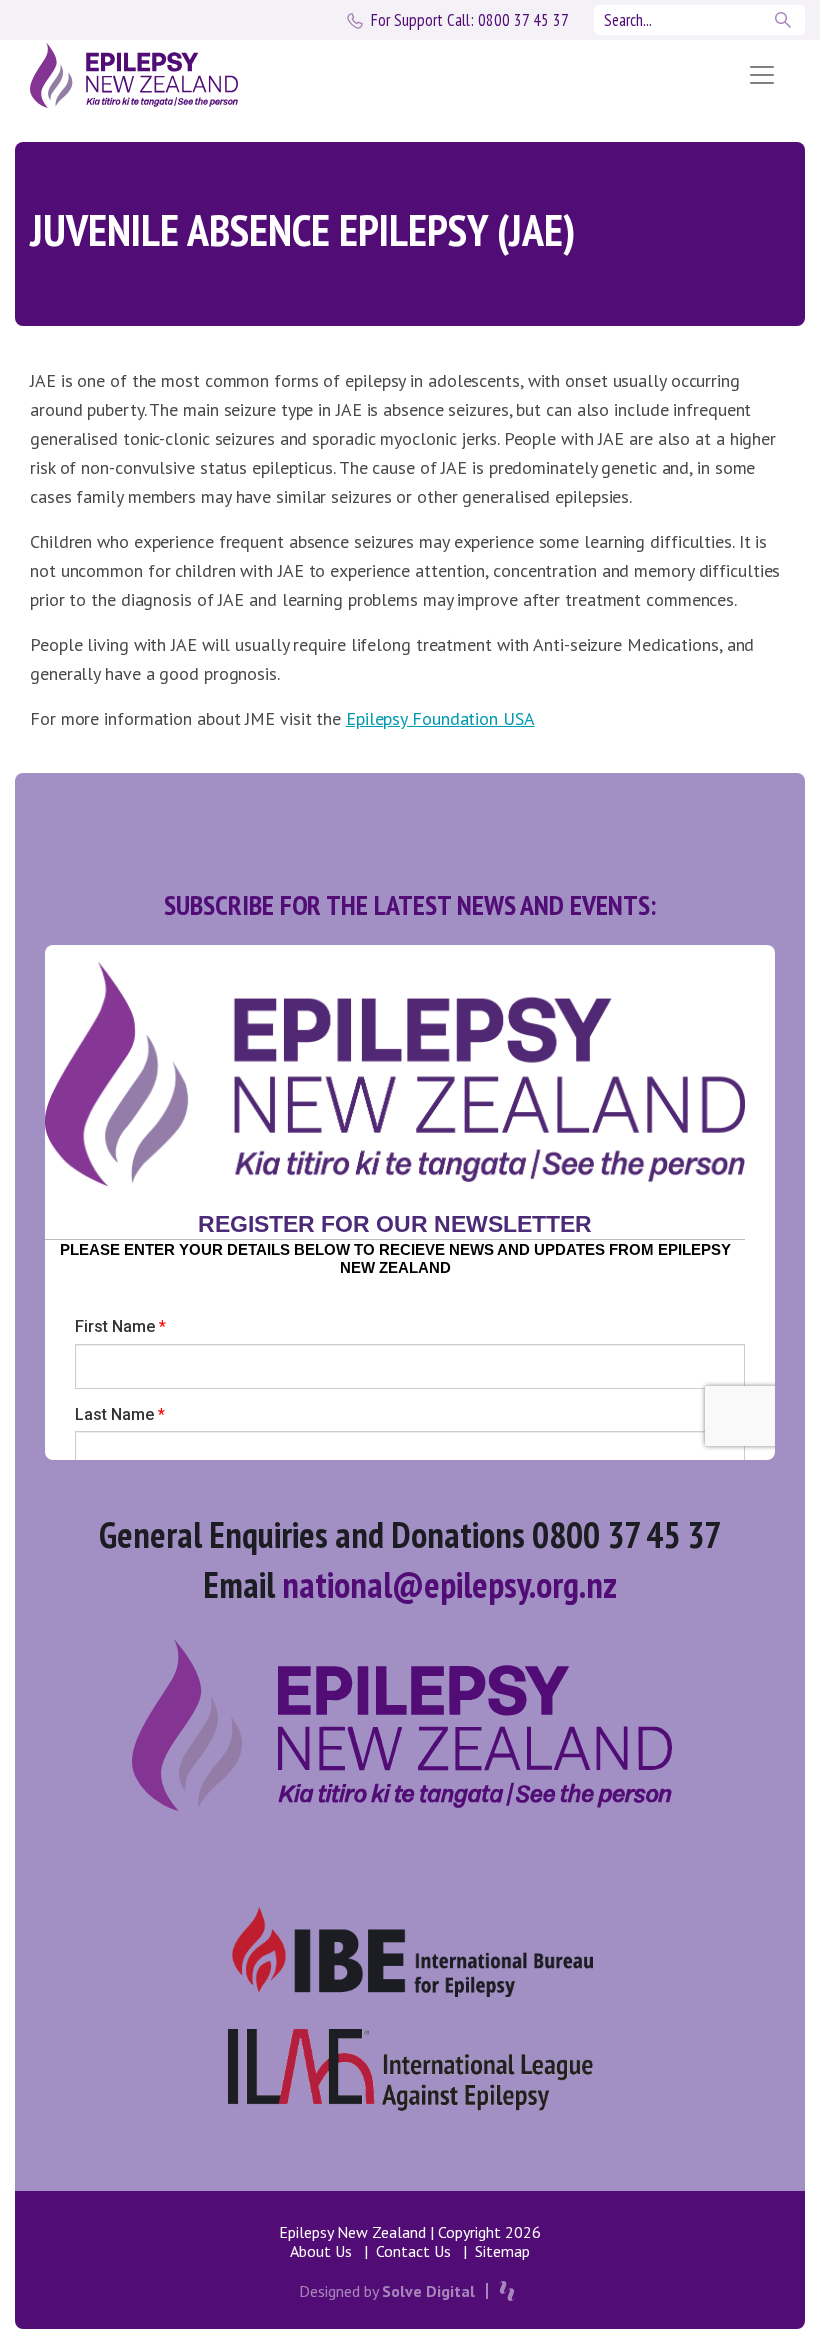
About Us (321, 2251)
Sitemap (502, 2251)
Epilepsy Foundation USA (440, 718)
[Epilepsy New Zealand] (363, 75)
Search (785, 20)
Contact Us (413, 2251)
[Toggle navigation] (762, 75)
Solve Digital (428, 2291)
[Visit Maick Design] (507, 2291)
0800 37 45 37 (470, 20)
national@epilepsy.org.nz (449, 1584)
